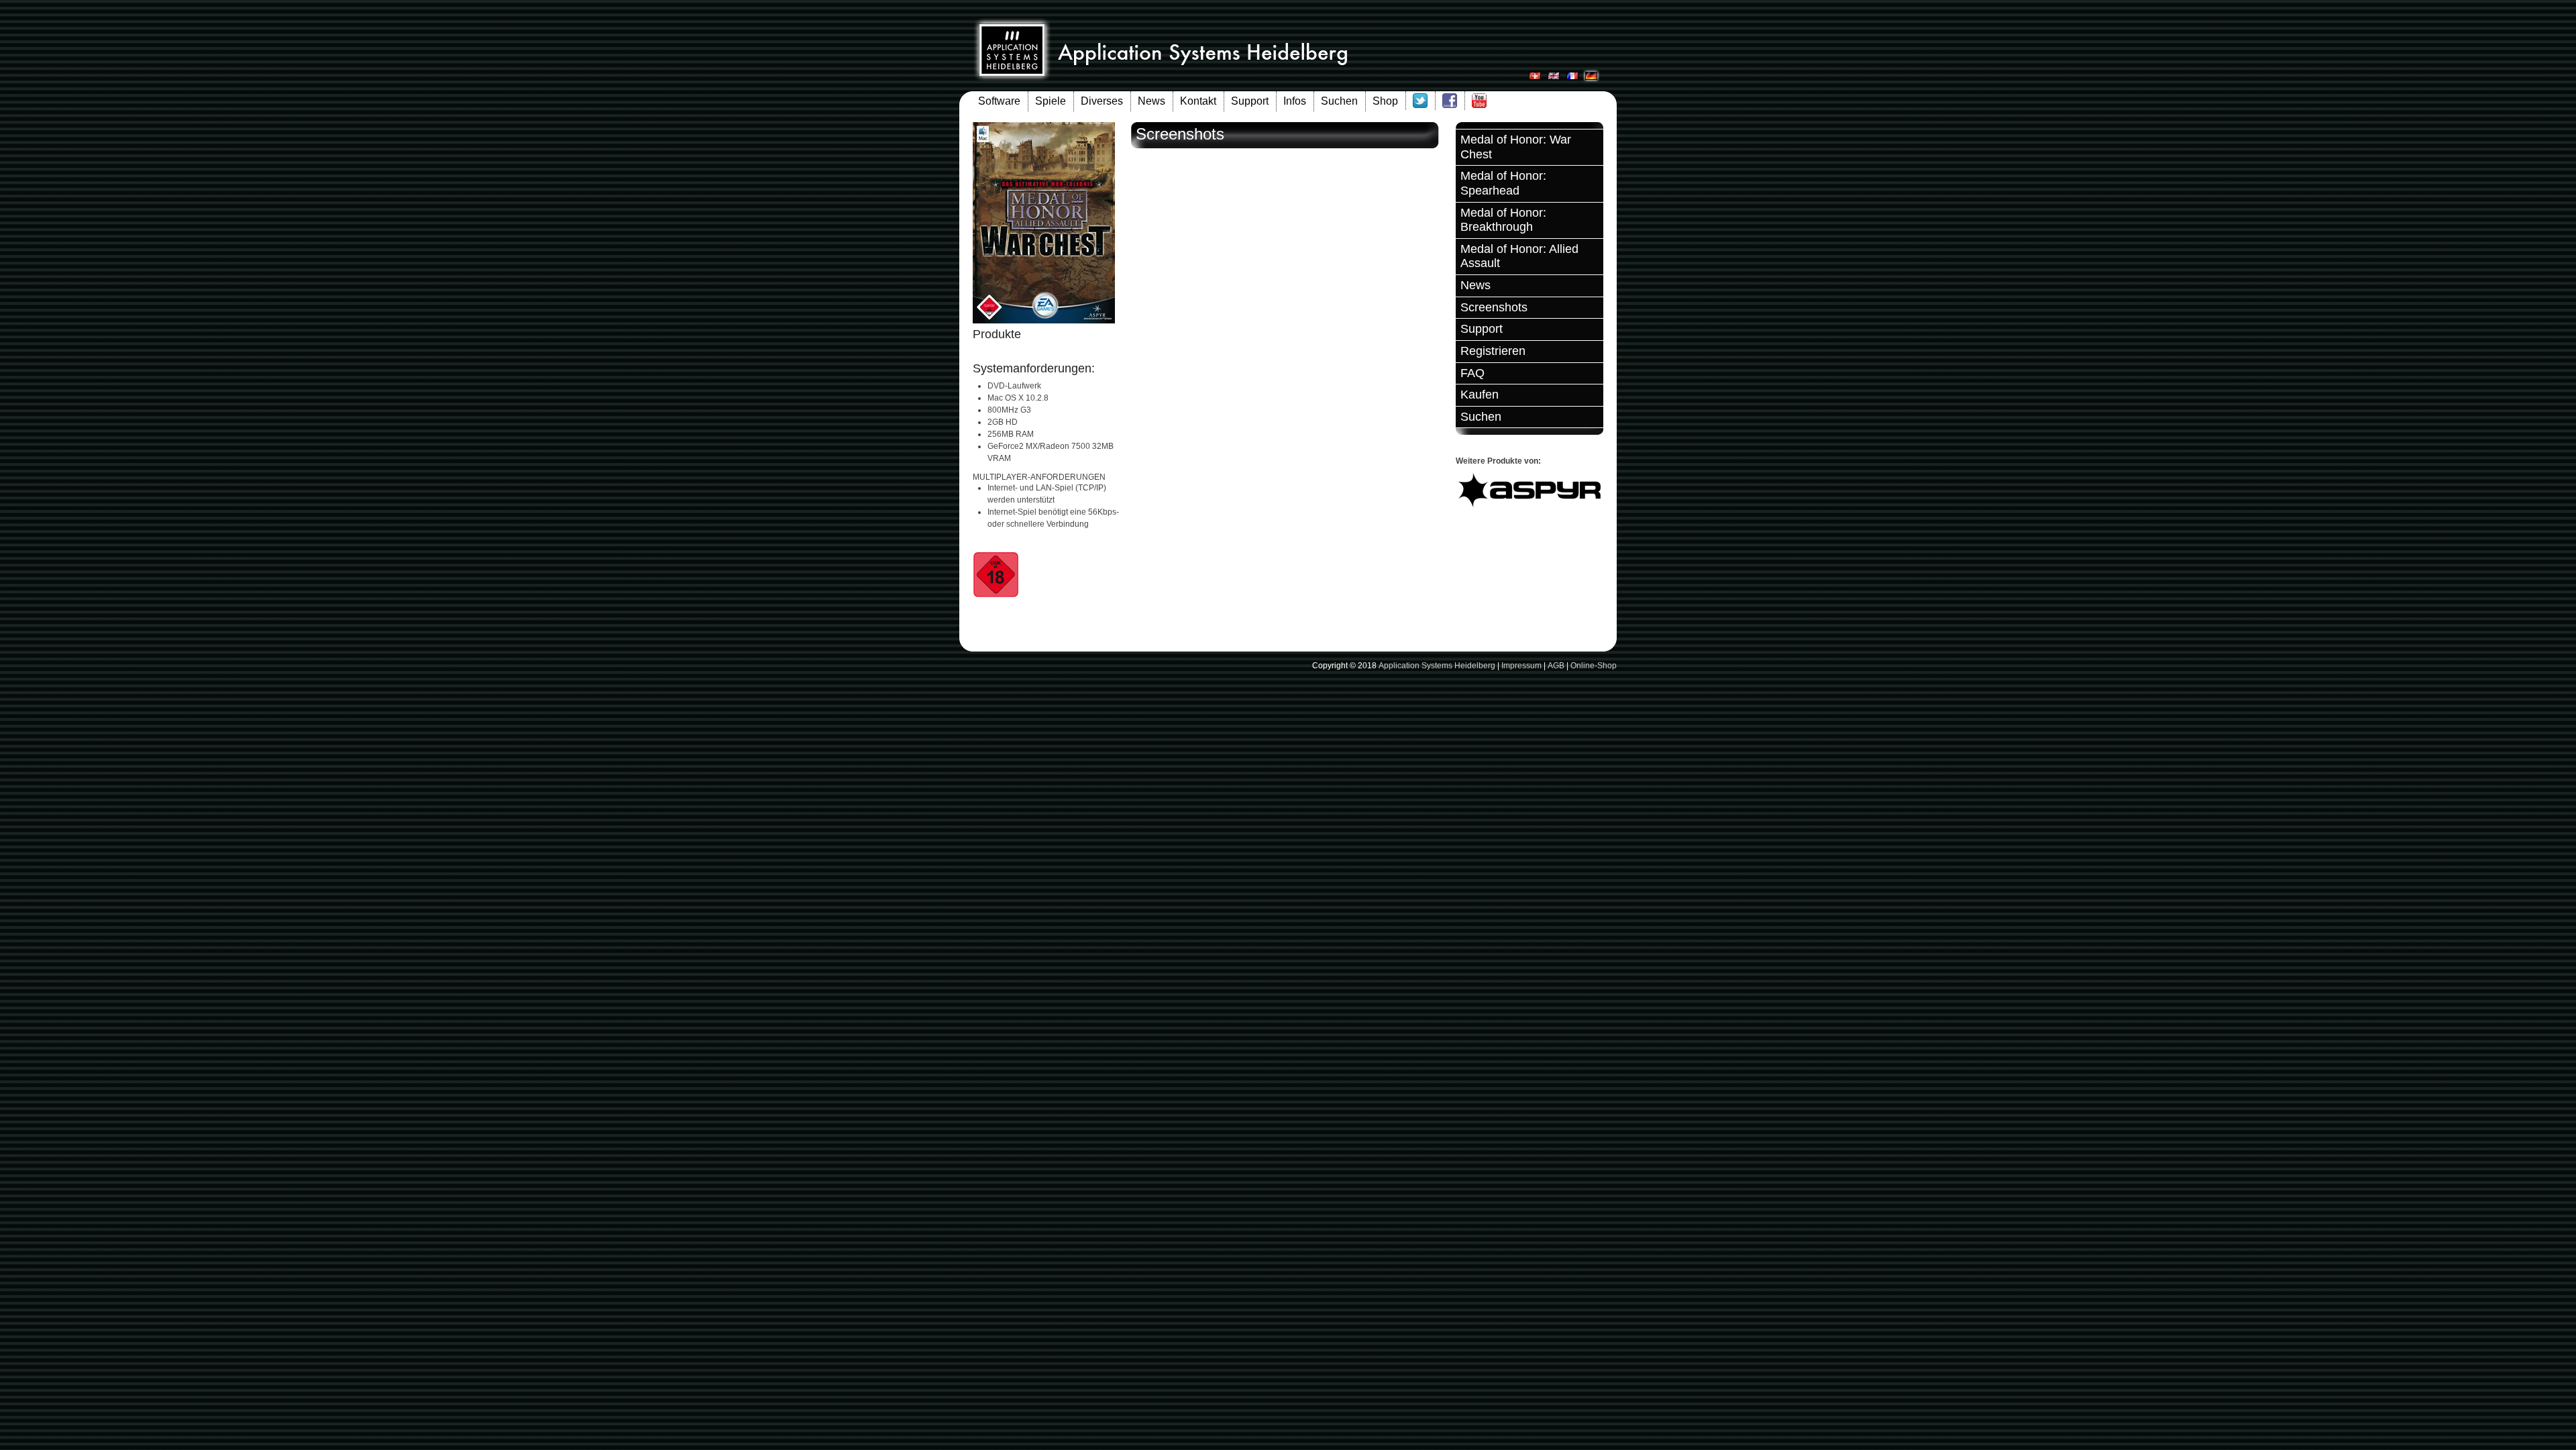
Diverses (1102, 101)
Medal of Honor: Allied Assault (1519, 256)
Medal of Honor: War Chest (1516, 147)
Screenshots (1494, 307)
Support (1250, 101)
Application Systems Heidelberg (1437, 666)
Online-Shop (1594, 666)
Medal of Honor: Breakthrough (1503, 220)
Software (999, 101)
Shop (1385, 101)
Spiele (1051, 101)
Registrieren (1493, 351)
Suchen (1339, 101)
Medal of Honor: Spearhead (1503, 183)
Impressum (1521, 666)
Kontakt (1198, 101)
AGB (1556, 666)
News (1151, 101)
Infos (1295, 101)
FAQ (1472, 373)
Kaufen (1480, 395)
